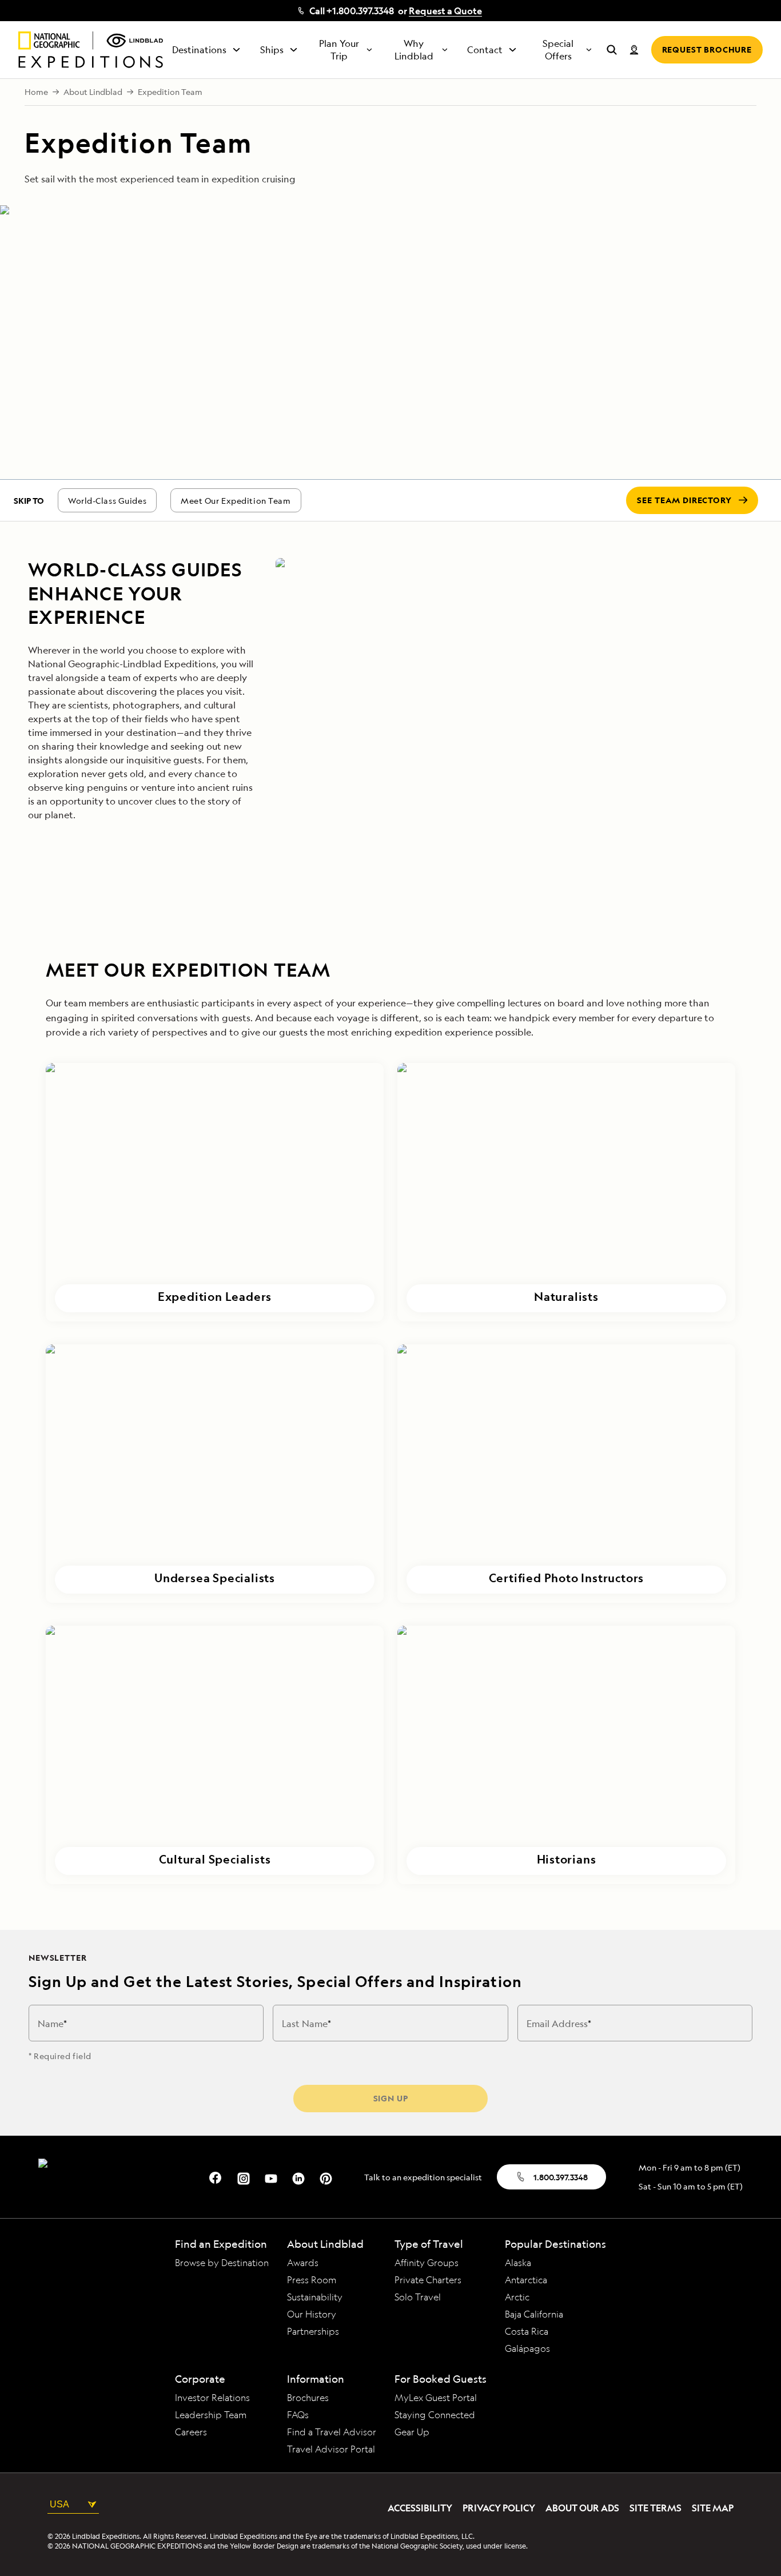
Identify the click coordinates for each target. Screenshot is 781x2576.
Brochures (308, 2398)
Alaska (518, 2263)
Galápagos (527, 2348)
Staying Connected (435, 2415)
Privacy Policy (499, 2508)
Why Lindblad (414, 50)
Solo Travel (418, 2297)
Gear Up (412, 2432)
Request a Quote (445, 11)
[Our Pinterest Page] (326, 2177)
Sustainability (315, 2297)
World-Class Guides (107, 501)
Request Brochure (707, 49)
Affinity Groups (427, 2263)
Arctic (517, 2297)
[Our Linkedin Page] (298, 2177)
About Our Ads (582, 2508)
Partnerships (313, 2331)
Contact (485, 50)
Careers (191, 2432)
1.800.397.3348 (561, 2177)
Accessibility (420, 2508)
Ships (272, 50)
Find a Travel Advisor (332, 2432)
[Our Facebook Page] (216, 2177)
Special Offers (558, 50)
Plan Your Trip (339, 50)
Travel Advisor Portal (331, 2449)
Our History (312, 2314)
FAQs (298, 2415)
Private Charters (428, 2280)
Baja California (534, 2314)
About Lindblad (93, 92)
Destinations (199, 50)
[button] (215, 1192)
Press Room (312, 2280)
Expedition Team (170, 92)
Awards (303, 2263)
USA (59, 2504)
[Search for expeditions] (612, 50)
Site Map (713, 2508)
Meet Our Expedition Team (236, 501)
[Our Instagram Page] (244, 2177)
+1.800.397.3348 (360, 11)
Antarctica (526, 2280)
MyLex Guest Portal (436, 2398)
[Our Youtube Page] (271, 2177)
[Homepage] (91, 50)
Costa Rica (527, 2331)
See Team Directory (684, 500)
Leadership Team (211, 2415)
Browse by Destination (222, 2263)
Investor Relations (212, 2398)
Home (36, 92)
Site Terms (656, 2508)
